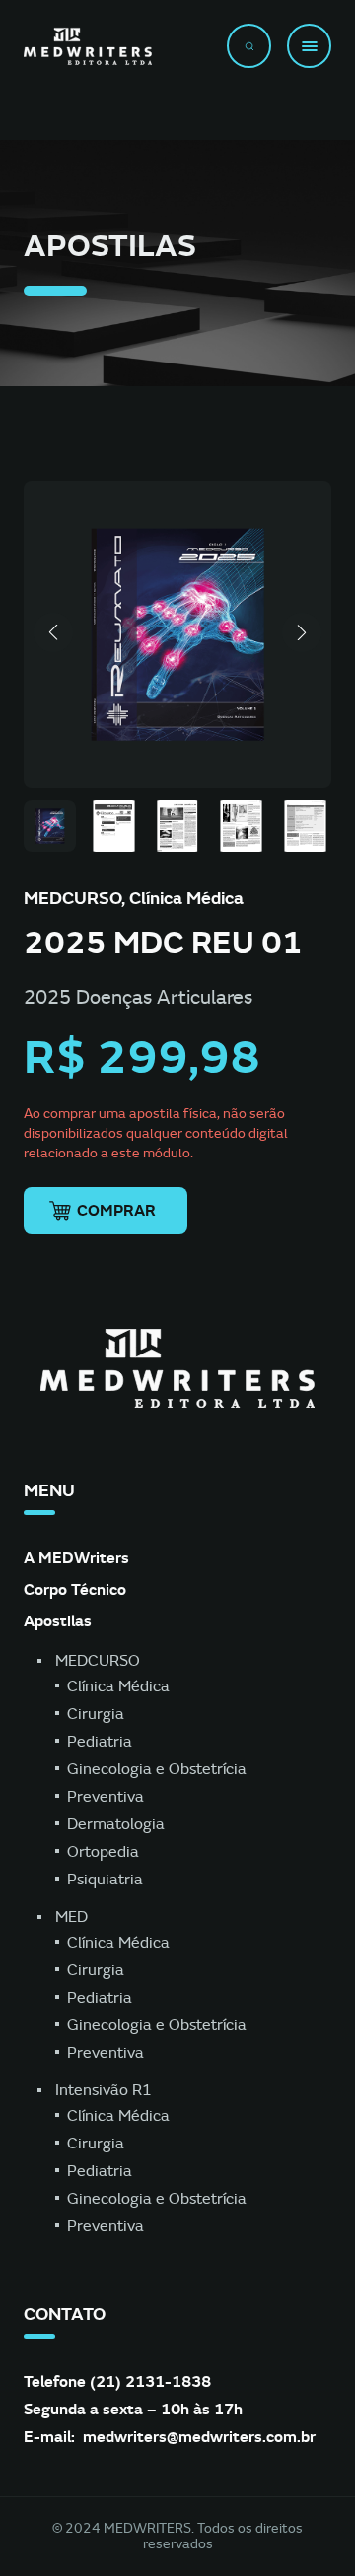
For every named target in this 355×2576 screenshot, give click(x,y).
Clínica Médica (118, 1686)
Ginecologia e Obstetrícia (157, 1769)
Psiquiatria (105, 1880)
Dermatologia (116, 1824)
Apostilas (58, 1621)
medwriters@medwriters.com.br (199, 2437)
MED (71, 1917)
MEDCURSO (98, 1661)
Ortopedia (103, 1852)
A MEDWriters (76, 1558)
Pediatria (100, 1742)
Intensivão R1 (104, 2090)
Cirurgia (96, 1714)
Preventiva (106, 1797)
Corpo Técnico (75, 1589)
